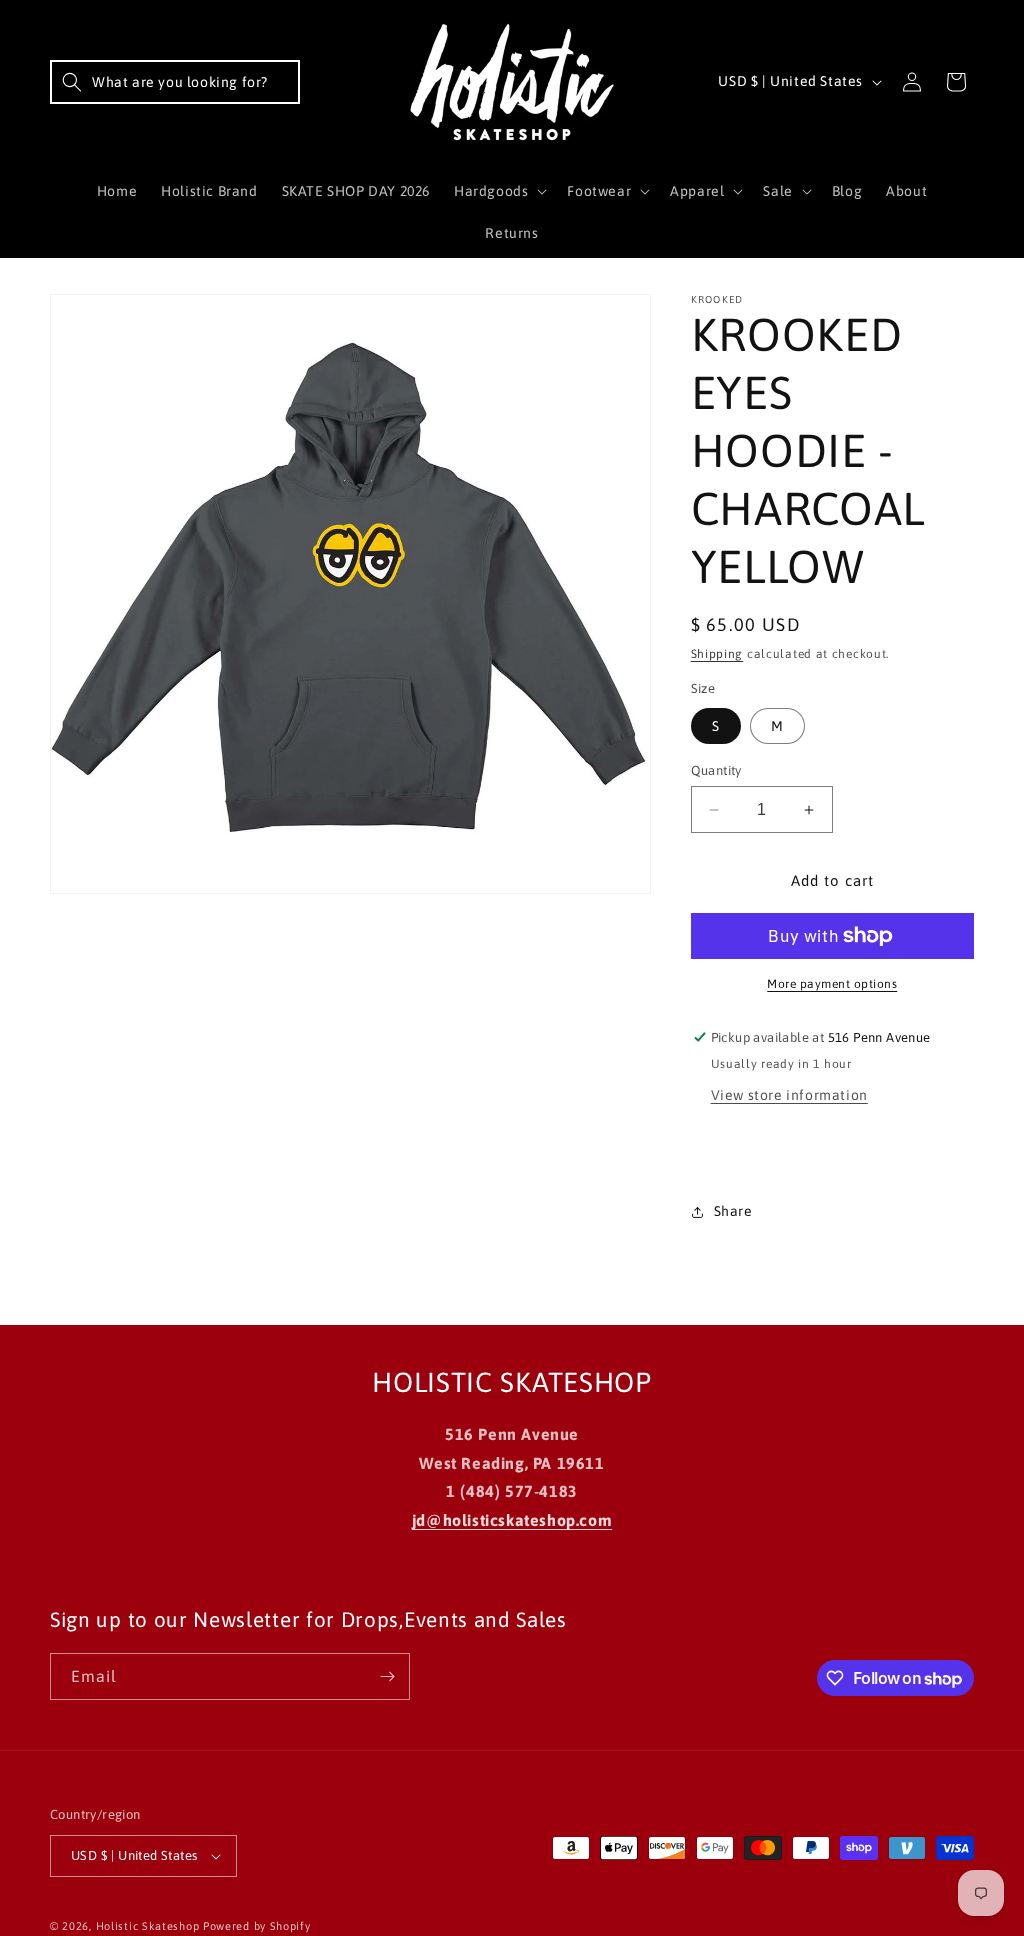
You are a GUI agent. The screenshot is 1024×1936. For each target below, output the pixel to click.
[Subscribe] (387, 1676)
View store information (789, 1095)
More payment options (832, 984)
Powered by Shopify (257, 1926)
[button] (175, 82)
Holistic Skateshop (148, 1926)
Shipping (717, 654)
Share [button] (733, 1211)
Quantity (716, 770)
